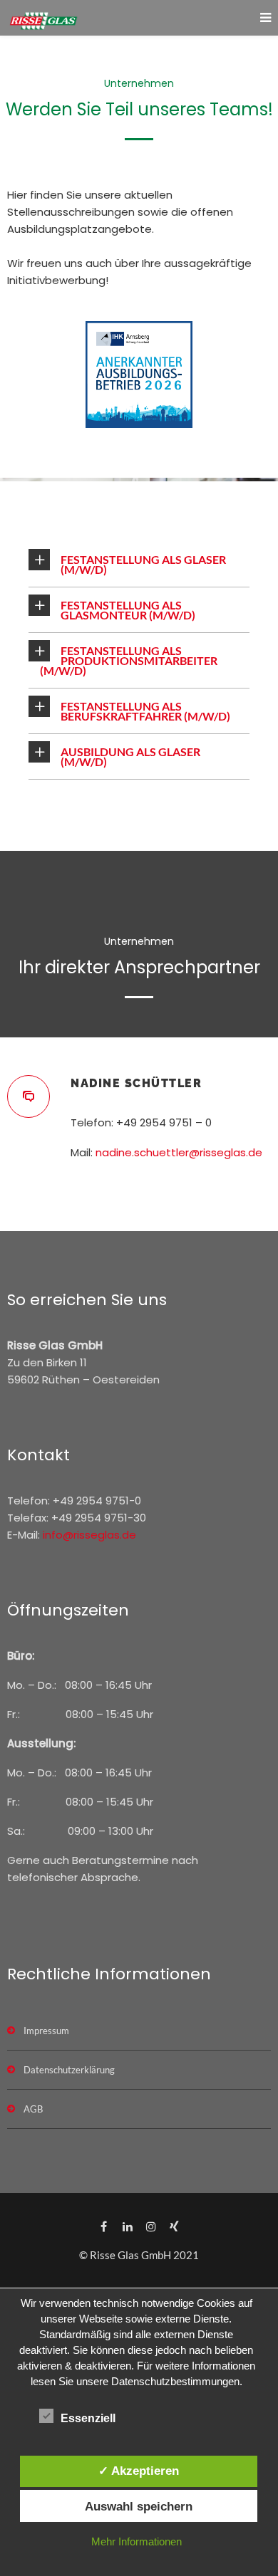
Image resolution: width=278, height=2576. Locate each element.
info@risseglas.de (89, 1535)
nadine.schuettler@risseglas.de (179, 1152)
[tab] (139, 565)
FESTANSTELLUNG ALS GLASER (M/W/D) (143, 564)
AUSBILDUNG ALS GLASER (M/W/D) (130, 756)
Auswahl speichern (139, 2506)
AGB (33, 2109)
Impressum (46, 2031)
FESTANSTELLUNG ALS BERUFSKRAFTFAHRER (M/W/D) (145, 711)
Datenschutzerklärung (69, 2070)
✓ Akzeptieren (139, 2471)
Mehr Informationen (137, 2541)
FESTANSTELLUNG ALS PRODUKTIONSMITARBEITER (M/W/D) (129, 660)
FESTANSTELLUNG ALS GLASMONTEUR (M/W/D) (128, 610)
